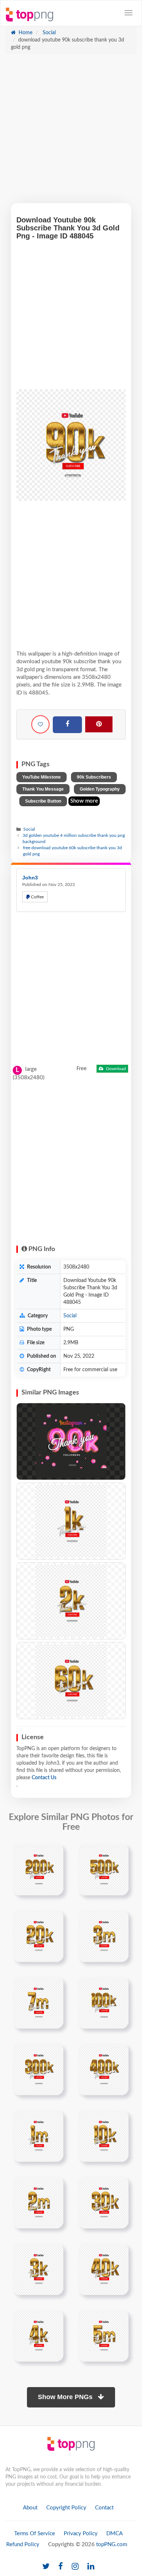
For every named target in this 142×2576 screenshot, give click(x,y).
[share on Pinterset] (99, 724)
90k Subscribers (94, 777)
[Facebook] (67, 725)
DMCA (115, 2534)
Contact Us (44, 1778)
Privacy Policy (81, 2534)
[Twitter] (46, 2567)
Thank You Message (43, 789)
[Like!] (40, 724)
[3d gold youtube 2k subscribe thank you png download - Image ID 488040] (71, 1601)
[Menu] (129, 13)
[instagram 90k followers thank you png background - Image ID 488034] (71, 1441)
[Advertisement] (71, 132)
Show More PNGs (66, 2397)
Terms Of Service (35, 2534)
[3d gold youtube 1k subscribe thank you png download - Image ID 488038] (71, 1521)
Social (48, 33)
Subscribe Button (43, 801)
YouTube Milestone (42, 777)
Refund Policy (23, 2545)
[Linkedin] (91, 2567)
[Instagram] (75, 2567)
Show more (84, 801)
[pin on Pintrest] (54, 1853)
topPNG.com (112, 2545)
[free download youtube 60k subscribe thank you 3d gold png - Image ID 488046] (71, 1681)
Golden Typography (100, 789)
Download (115, 1069)
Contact (104, 2508)
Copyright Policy (66, 2508)
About (30, 2508)
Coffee (37, 897)
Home (25, 33)
